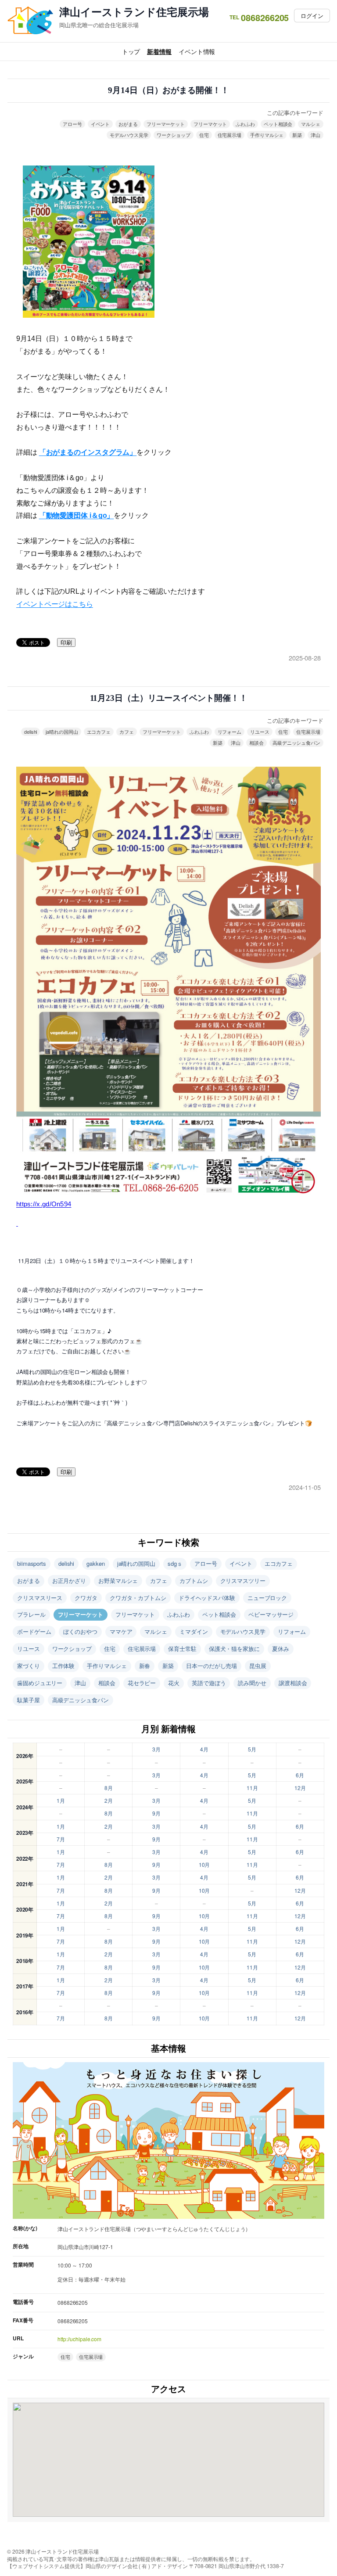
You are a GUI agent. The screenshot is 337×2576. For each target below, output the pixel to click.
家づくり (29, 1666)
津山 (315, 135)
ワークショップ (173, 135)
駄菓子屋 (29, 1700)
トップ (131, 51)
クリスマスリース (40, 1598)
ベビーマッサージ (271, 1614)
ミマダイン (194, 1631)
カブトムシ (194, 1580)
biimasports (32, 1563)
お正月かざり (69, 1580)
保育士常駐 (182, 1649)
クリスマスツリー (243, 1580)
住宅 (204, 135)
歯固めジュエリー (40, 1683)
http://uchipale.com (79, 2339)
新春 (145, 1666)
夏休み (281, 1649)
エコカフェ (99, 732)
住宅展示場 (230, 135)
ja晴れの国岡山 (62, 732)
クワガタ (86, 1598)
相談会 (256, 743)
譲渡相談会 (293, 1683)
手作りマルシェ (267, 135)
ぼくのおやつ (80, 1631)
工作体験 (64, 1666)
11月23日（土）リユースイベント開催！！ (169, 698)
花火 (174, 1683)
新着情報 (159, 51)
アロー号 (72, 124)
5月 (252, 1749)
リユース (260, 732)
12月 (300, 1788)
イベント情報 (197, 51)
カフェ (127, 732)
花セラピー (142, 1683)
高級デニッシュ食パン (296, 743)
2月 (109, 1800)
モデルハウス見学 (129, 135)
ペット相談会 (278, 124)
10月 (204, 1864)
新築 (297, 135)
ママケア (121, 1631)
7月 (61, 1839)
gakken (95, 1563)
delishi (30, 732)
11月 (252, 1788)
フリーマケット (210, 124)
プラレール (31, 1614)
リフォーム (230, 732)
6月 (300, 1775)
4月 (204, 1749)
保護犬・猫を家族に (234, 1649)
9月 (156, 1813)
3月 (156, 1749)
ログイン (312, 16)
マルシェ (311, 124)
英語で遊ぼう (209, 1683)
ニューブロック (267, 1598)
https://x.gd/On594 (44, 1204)
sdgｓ (175, 1563)
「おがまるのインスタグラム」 (88, 452)
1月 (61, 1800)
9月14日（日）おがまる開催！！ (168, 90)
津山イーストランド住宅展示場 (134, 12)
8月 (109, 1788)
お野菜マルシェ (118, 1580)
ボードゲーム (34, 1631)
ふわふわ (245, 124)
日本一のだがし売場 (212, 1666)
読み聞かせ (252, 1683)
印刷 (66, 643)
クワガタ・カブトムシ (138, 1598)
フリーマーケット (166, 124)
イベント (100, 124)
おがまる (128, 124)
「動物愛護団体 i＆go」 (77, 515)
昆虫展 (258, 1666)
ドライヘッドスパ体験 (207, 1598)
